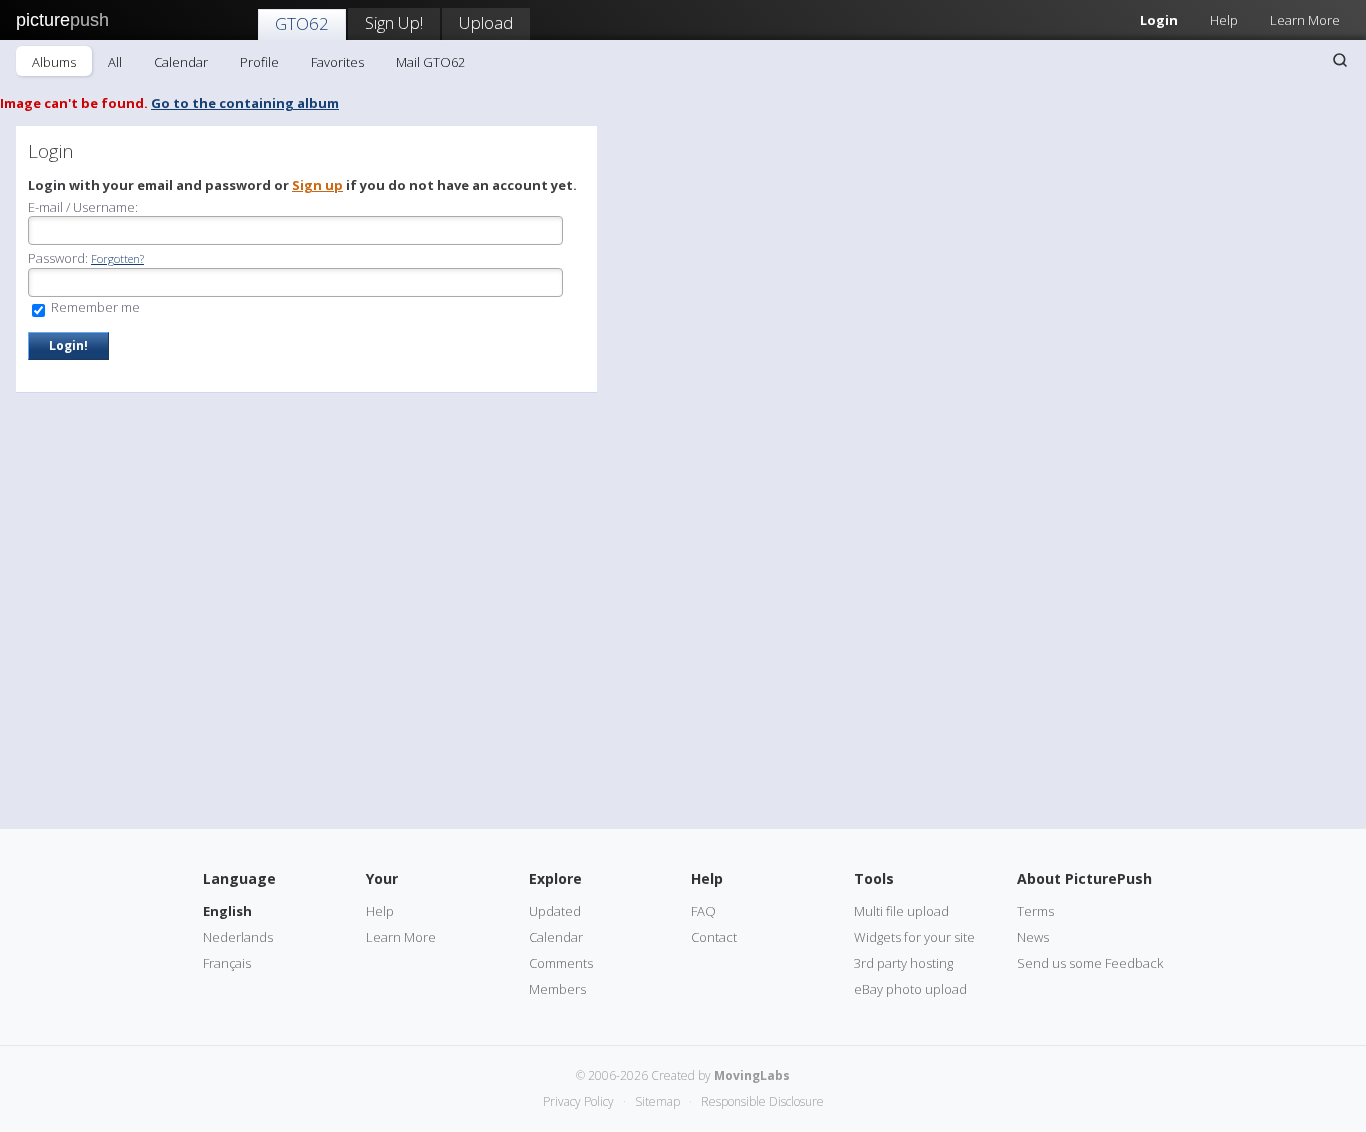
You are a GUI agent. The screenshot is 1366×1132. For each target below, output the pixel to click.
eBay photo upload (910, 989)
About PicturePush (1084, 878)
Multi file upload (901, 911)
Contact (714, 937)
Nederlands (238, 937)
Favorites (337, 62)
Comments (561, 963)
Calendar (181, 62)
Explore (555, 878)
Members (557, 989)
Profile (259, 62)
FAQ (703, 911)
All (115, 62)
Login (1159, 20)
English (227, 911)
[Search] (1340, 60)
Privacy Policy (578, 1101)
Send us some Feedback (1090, 963)
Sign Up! (394, 22)
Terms (1035, 911)
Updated (555, 911)
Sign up (317, 185)
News (1033, 937)
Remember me (94, 307)
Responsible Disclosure (762, 1101)
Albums (54, 62)
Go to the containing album (245, 103)
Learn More (1305, 20)
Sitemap (657, 1101)
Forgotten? (117, 258)
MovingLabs (752, 1075)
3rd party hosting (903, 963)
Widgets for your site (914, 937)
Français (227, 963)
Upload (486, 22)
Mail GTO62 (430, 62)
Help (1224, 20)
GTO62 (302, 23)
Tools (874, 878)
